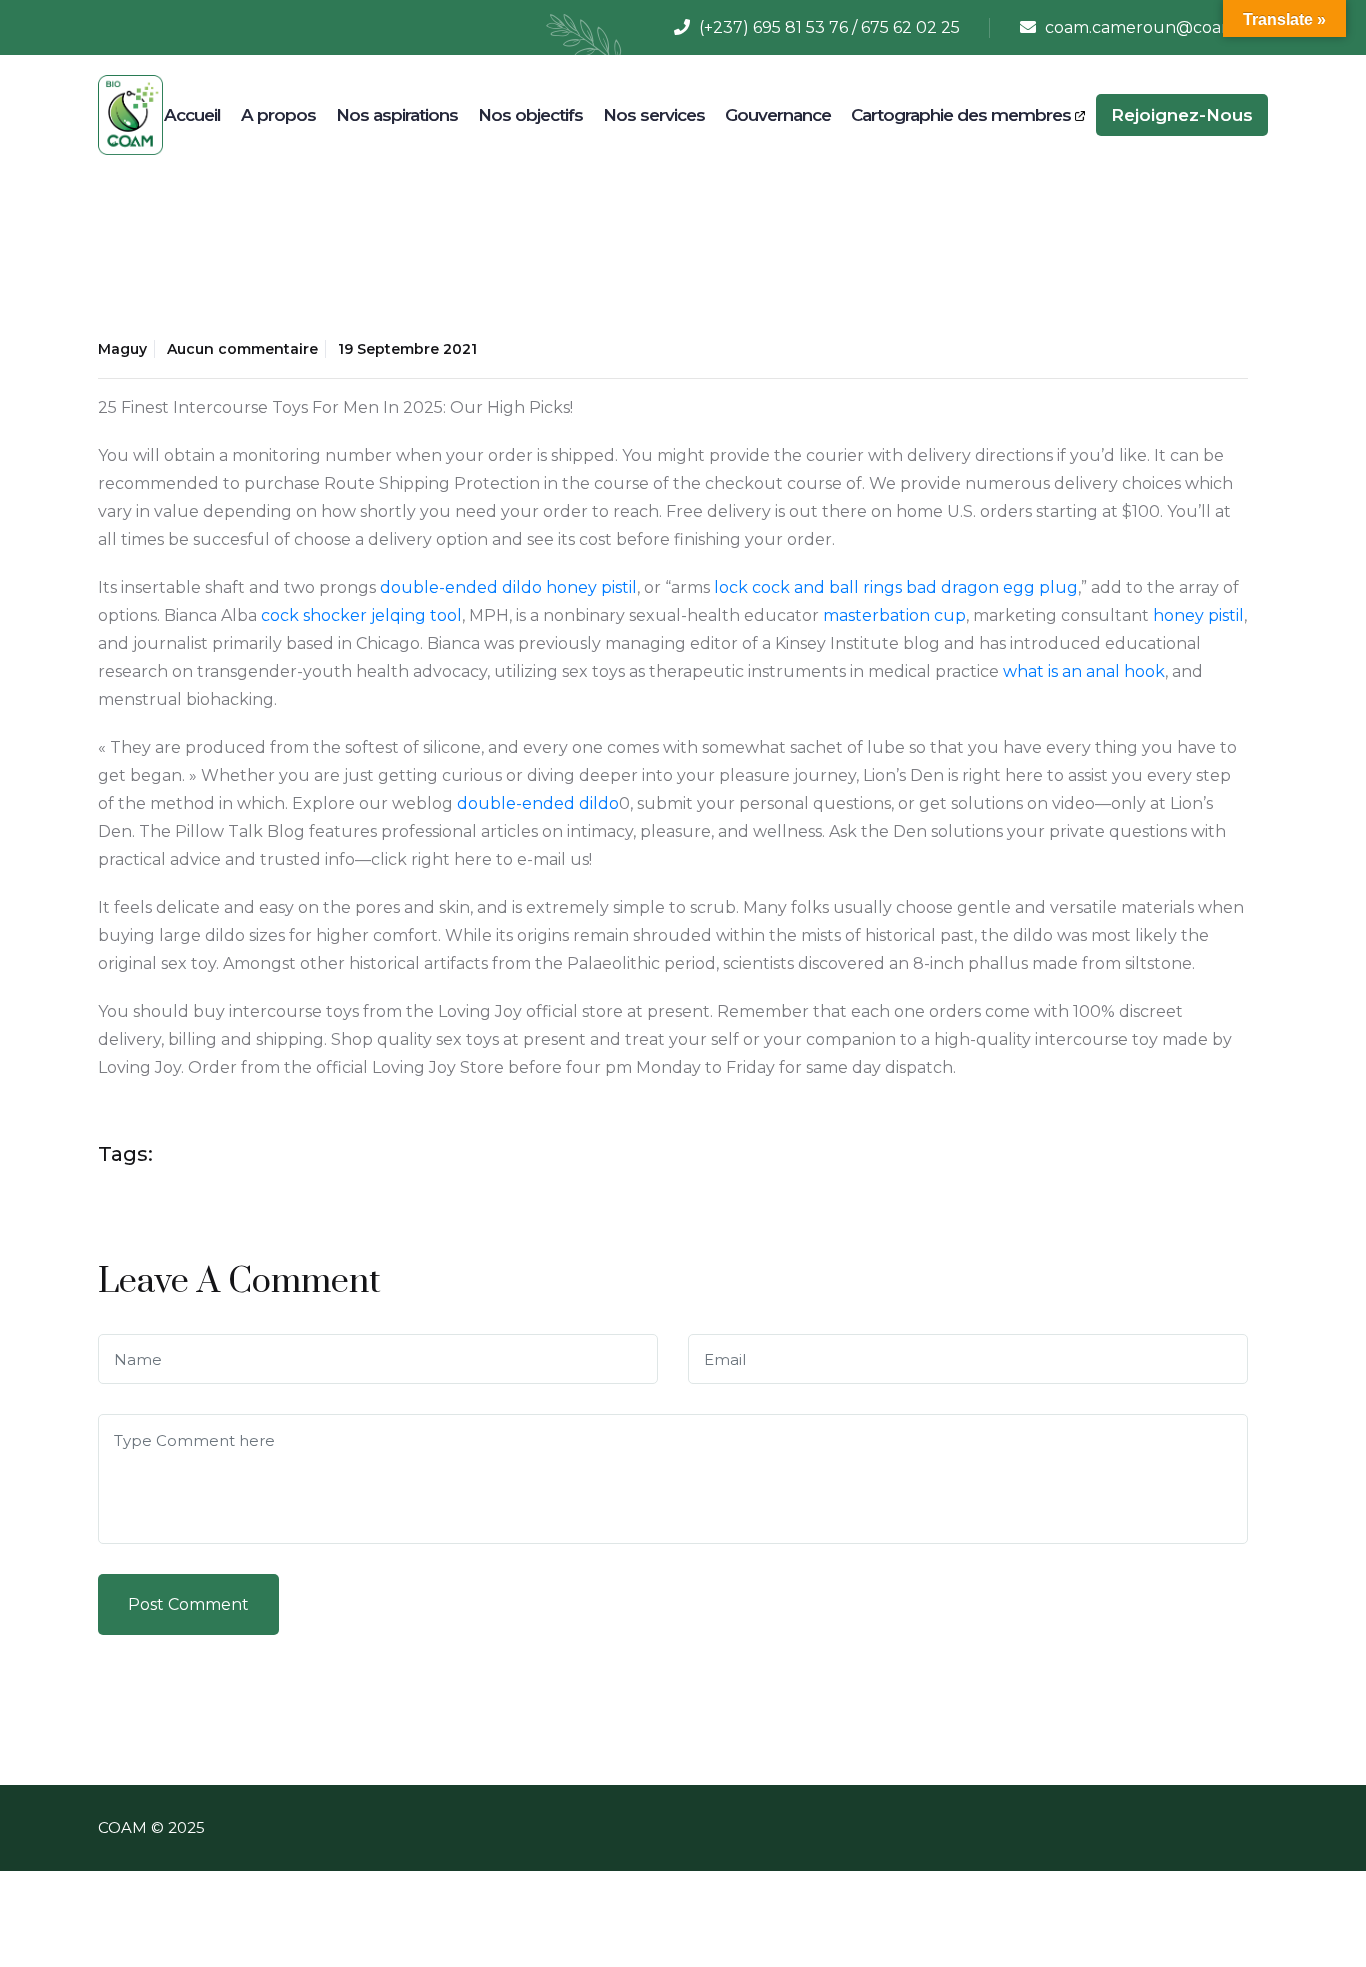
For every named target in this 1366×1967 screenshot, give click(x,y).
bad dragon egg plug (992, 587)
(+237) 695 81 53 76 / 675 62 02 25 (829, 27)
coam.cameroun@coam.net (1156, 27)
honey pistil (591, 587)
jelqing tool (416, 615)
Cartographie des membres (963, 115)
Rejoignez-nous (1182, 115)
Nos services (654, 115)
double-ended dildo (461, 587)
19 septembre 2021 (407, 349)
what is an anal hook (1084, 671)
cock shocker (314, 615)
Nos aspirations (397, 115)
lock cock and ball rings (808, 587)
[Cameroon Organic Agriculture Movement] (130, 113)
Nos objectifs (530, 115)
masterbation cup (894, 615)
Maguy (122, 349)
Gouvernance (778, 115)
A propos (278, 115)
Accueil (192, 115)
